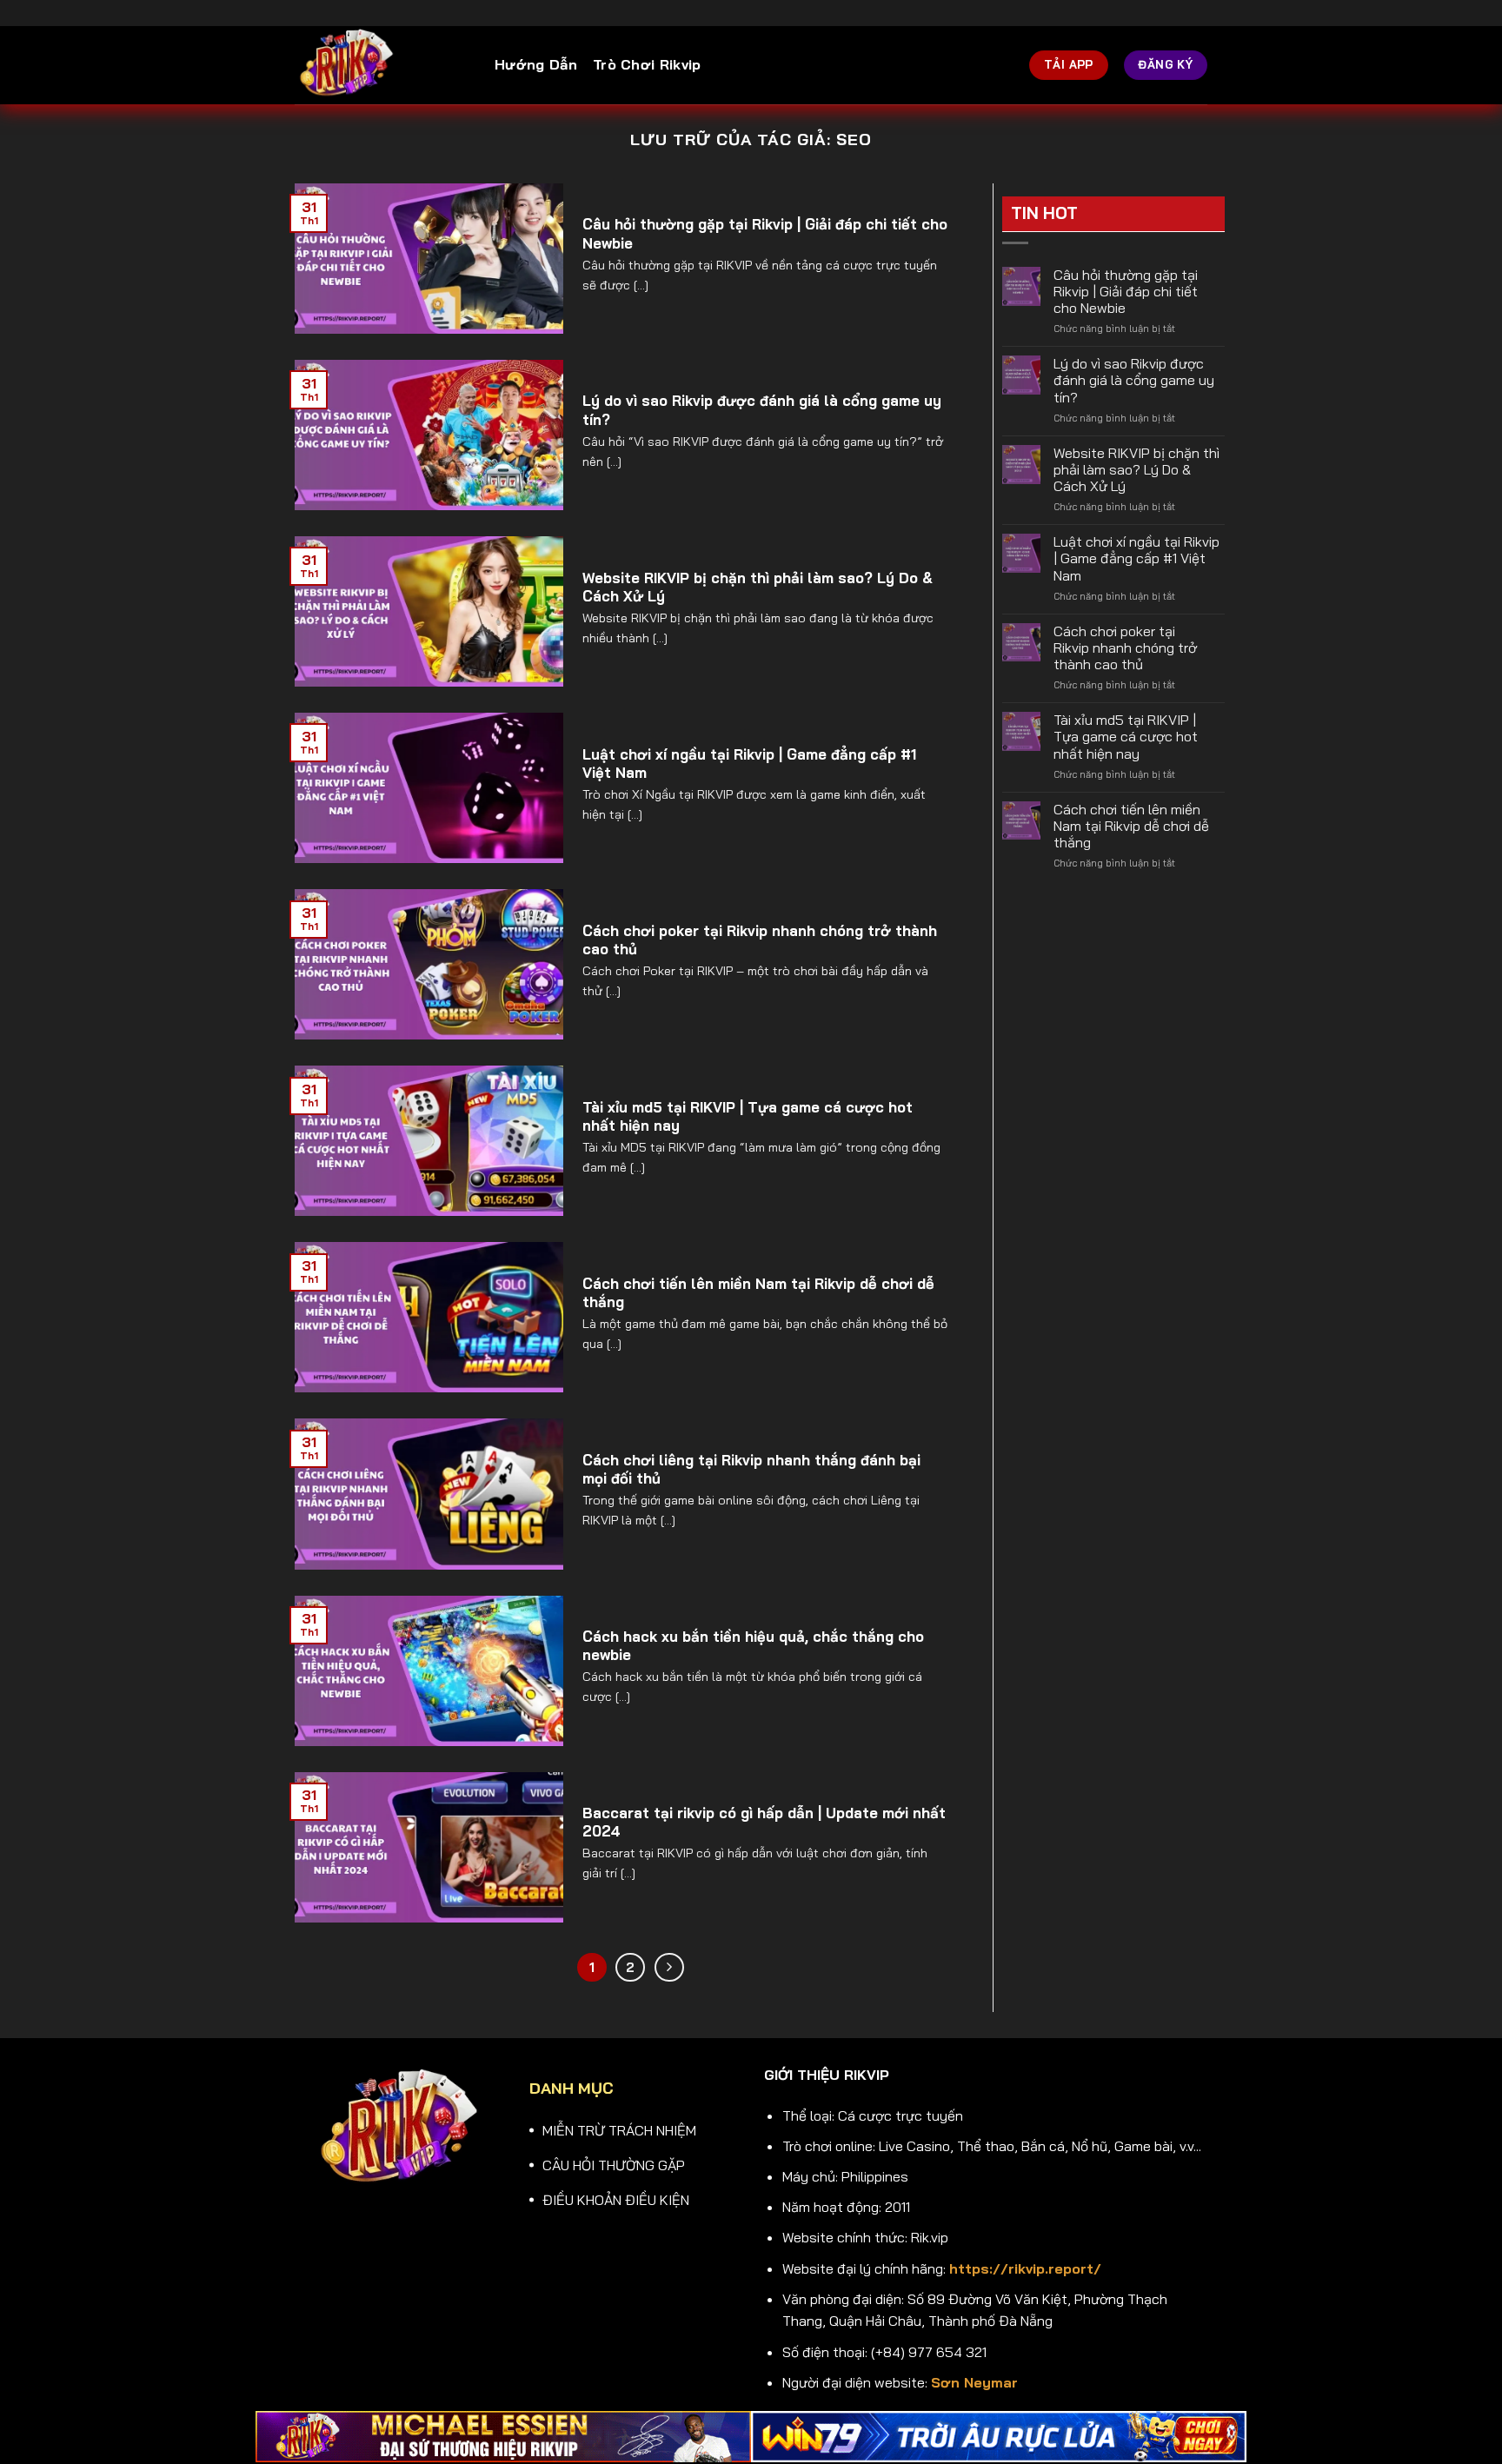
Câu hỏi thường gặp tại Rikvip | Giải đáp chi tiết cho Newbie (765, 233)
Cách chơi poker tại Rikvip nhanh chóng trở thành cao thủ (760, 940)
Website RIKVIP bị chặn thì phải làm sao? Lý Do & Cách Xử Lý (758, 587)
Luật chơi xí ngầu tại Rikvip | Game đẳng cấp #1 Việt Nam (749, 764)
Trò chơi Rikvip (647, 64)
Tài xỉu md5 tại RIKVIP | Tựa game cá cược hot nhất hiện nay (748, 1116)
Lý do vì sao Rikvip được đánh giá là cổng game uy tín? (762, 410)
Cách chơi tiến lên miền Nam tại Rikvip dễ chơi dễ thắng (758, 1293)
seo (854, 139)
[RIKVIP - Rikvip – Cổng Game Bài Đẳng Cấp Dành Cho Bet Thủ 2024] (382, 65)
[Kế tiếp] (669, 1968)
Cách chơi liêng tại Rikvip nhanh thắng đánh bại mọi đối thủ (751, 1469)
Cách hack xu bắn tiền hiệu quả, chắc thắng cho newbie (753, 1646)
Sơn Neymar (974, 2382)
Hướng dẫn (536, 64)
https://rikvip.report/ (1025, 2268)
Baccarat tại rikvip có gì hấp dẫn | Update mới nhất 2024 (764, 1822)
